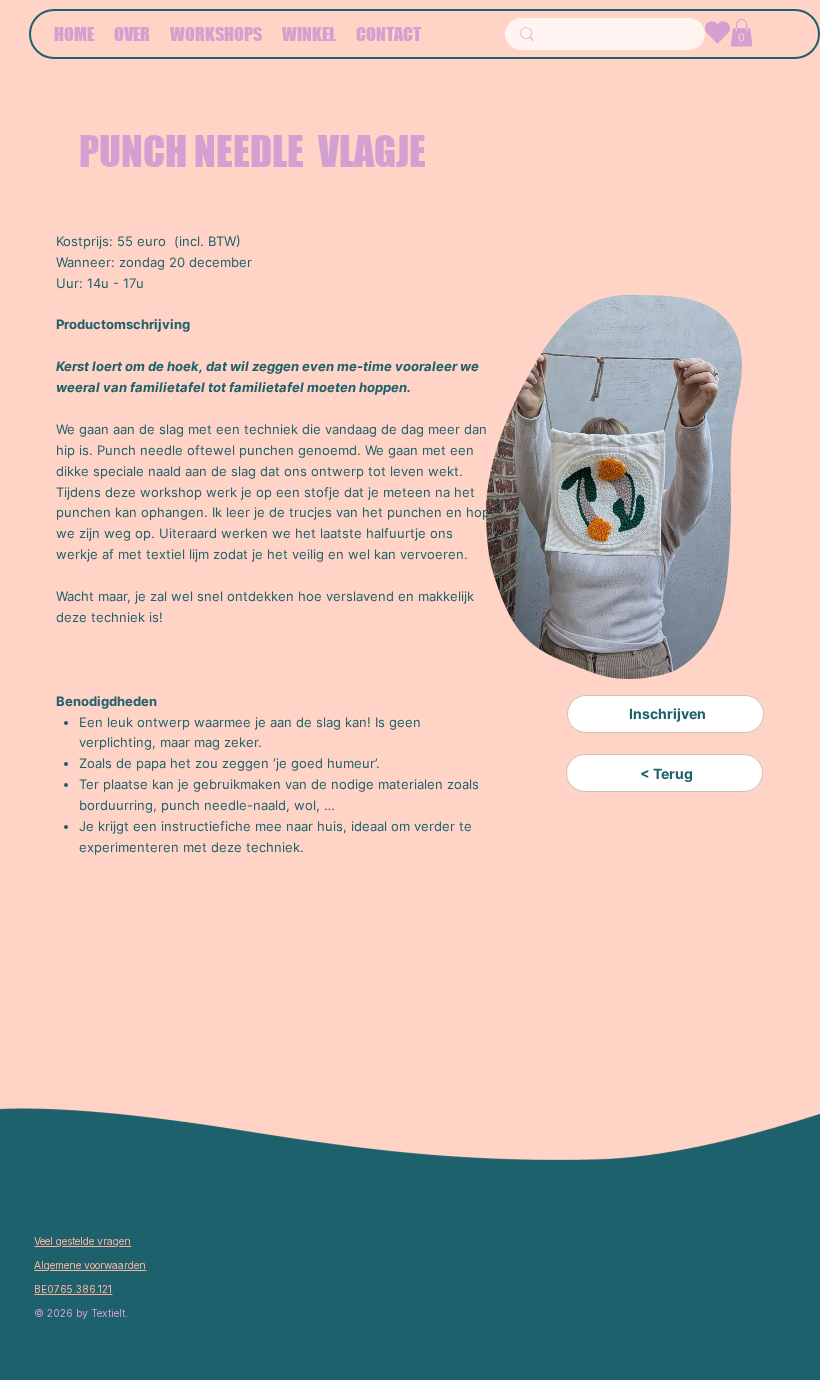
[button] (741, 32)
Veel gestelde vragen (82, 1241)
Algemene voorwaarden (90, 1265)
